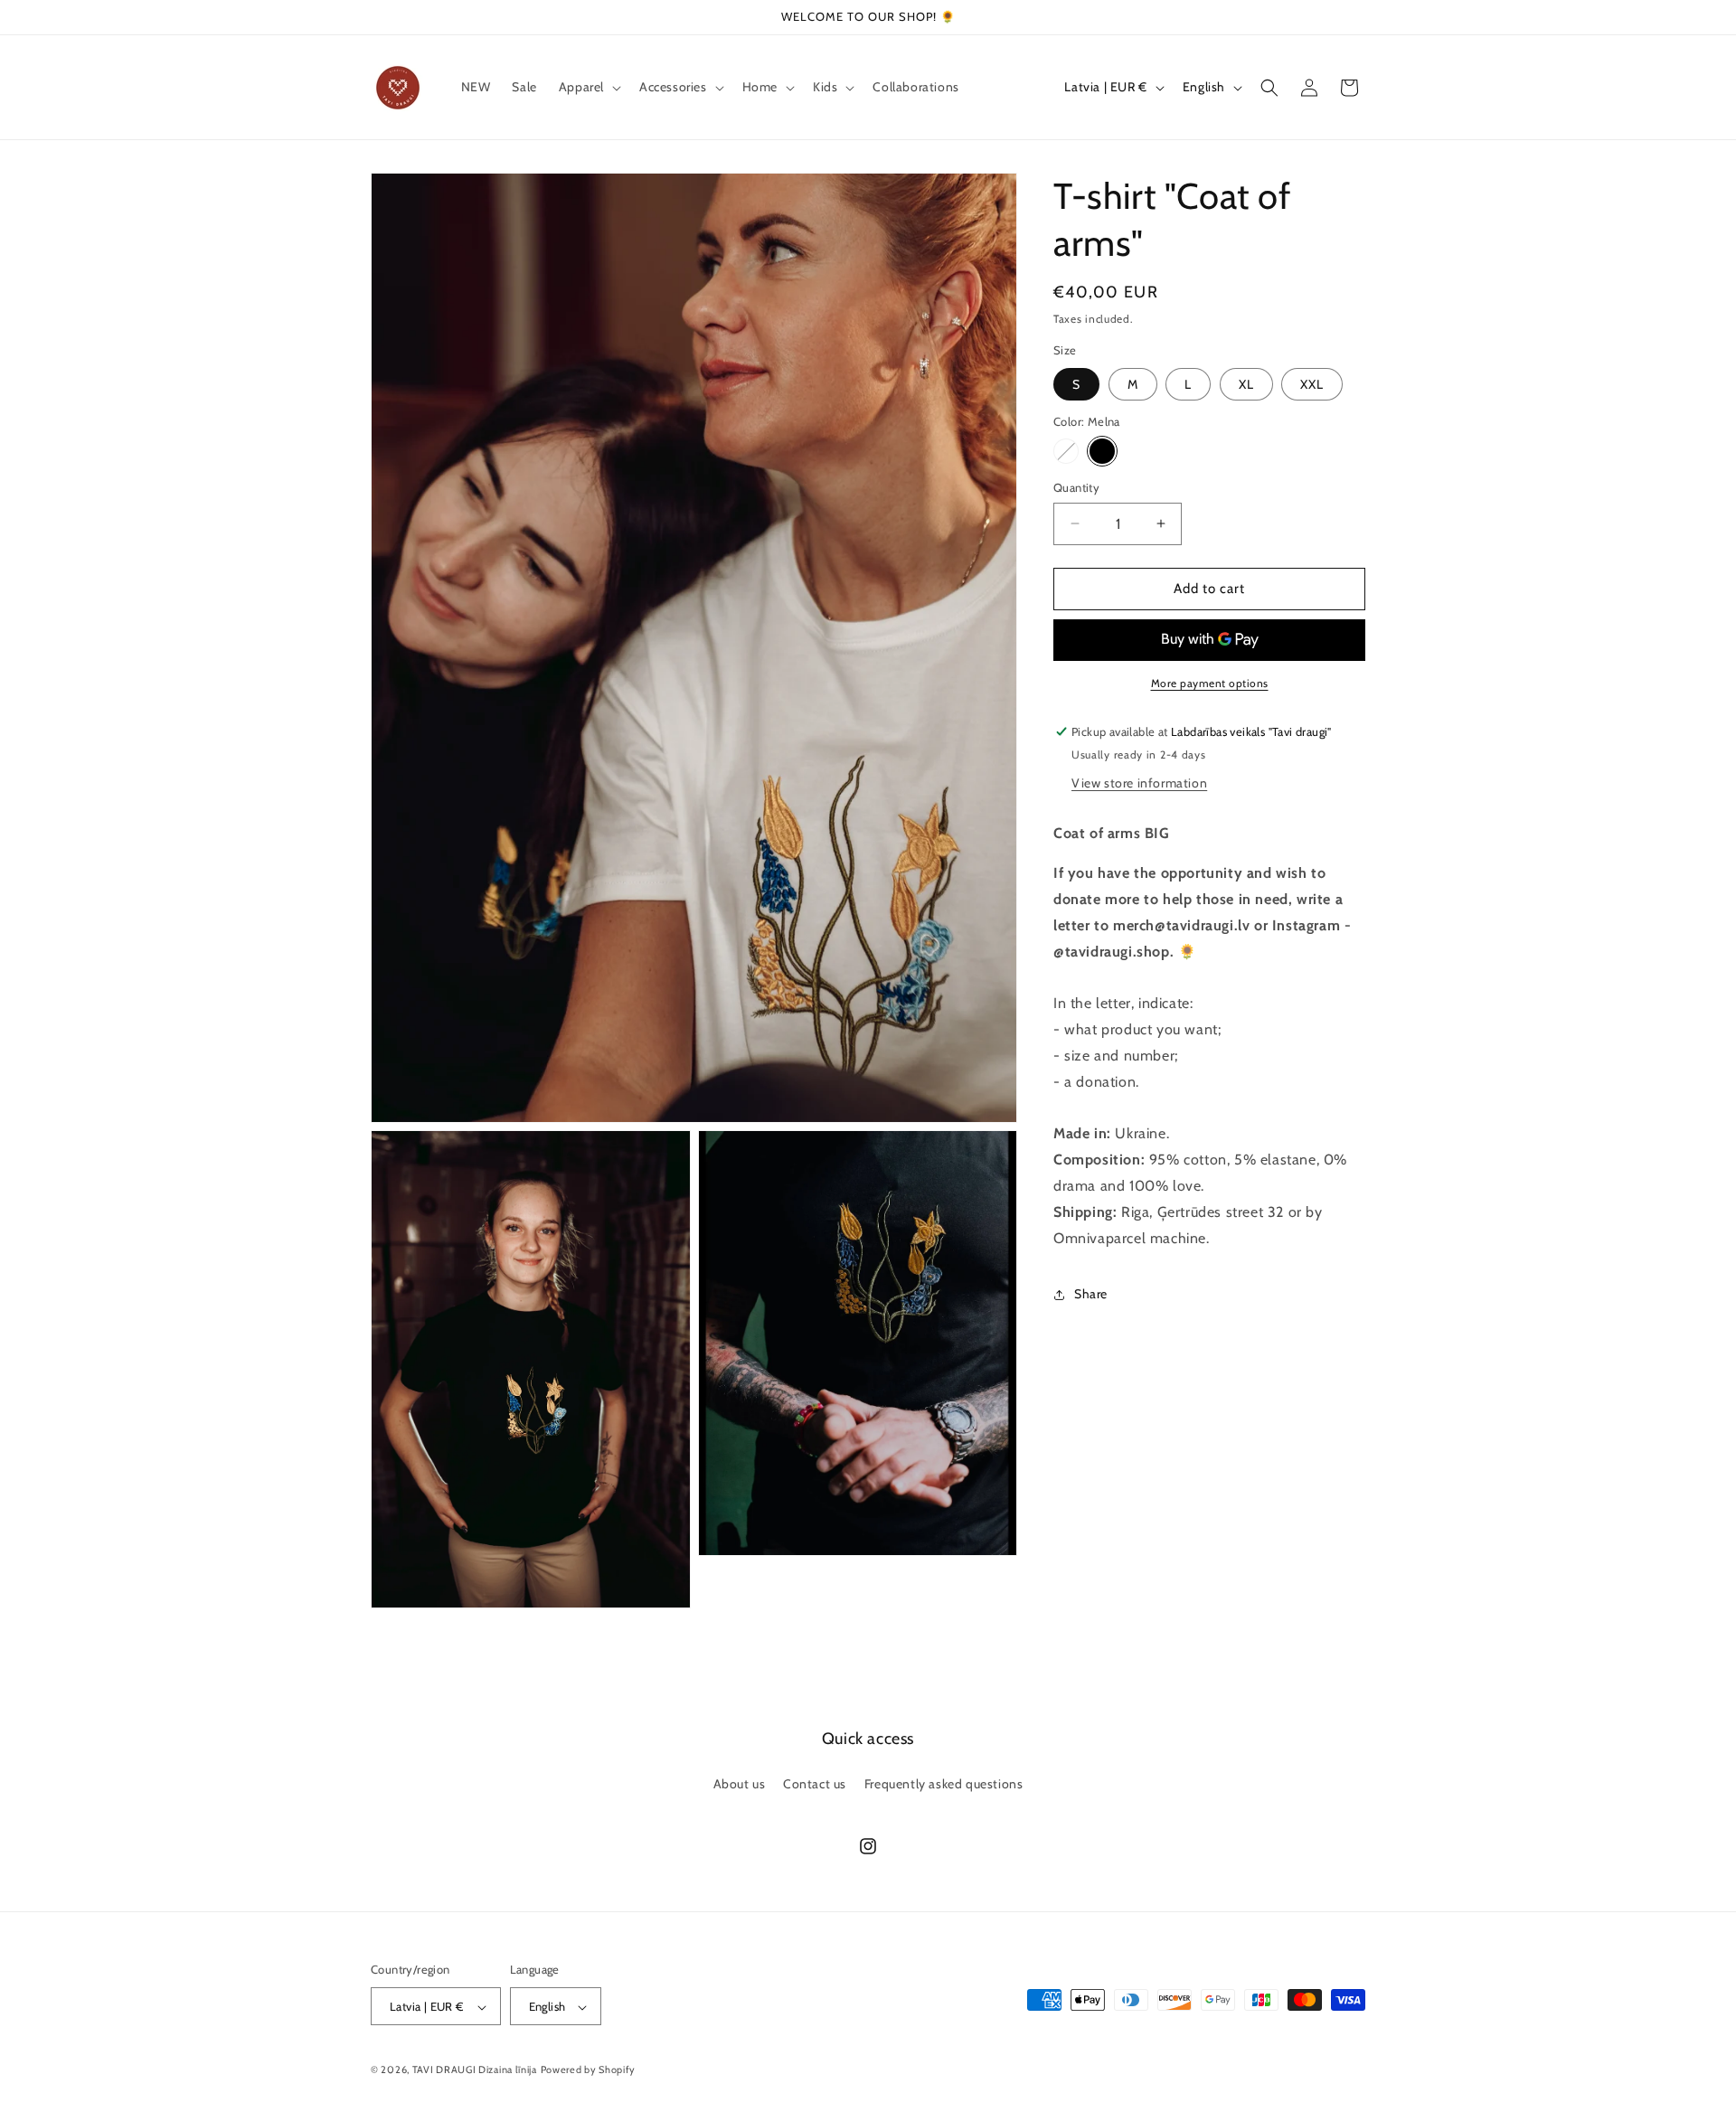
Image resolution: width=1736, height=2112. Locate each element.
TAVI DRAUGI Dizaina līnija (475, 2070)
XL (1246, 384)
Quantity (1076, 487)
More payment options (1210, 683)
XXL (1312, 384)
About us (740, 1783)
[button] (588, 87)
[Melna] (1102, 451)
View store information (1139, 783)
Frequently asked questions (944, 1783)
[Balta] (1066, 451)
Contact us (815, 1783)
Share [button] (1091, 1294)
